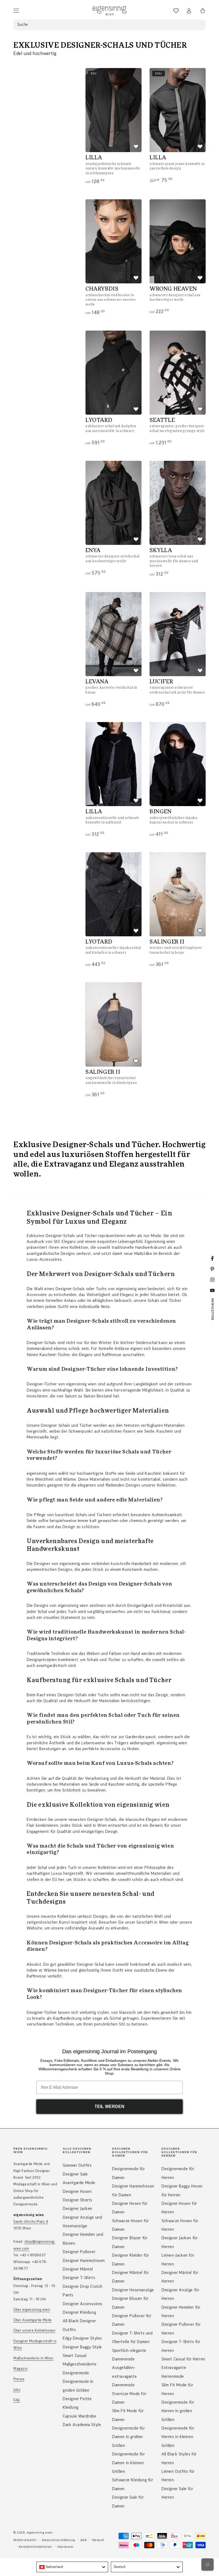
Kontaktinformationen (35, 2547)
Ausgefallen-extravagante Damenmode (124, 2376)
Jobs (17, 2390)
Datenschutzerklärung (58, 2540)
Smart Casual (75, 2356)
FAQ (17, 2400)
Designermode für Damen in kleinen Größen (129, 2463)
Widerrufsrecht (25, 2540)
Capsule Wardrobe (80, 2416)
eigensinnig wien (40, 2533)
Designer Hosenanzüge (133, 2290)
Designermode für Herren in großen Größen (178, 2411)
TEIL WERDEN (109, 2107)
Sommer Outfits (77, 2165)
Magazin (20, 2369)
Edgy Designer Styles (82, 2338)
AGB (84, 2540)
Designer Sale (75, 2174)
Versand (98, 2540)
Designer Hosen (77, 2191)
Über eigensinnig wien (32, 2310)
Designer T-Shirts (79, 2278)
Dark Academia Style (82, 2425)
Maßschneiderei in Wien (33, 2358)
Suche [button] (23, 25)
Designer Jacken (78, 2209)
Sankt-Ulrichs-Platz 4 (31, 2222)
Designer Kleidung (79, 2312)
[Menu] (16, 11)
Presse (19, 2379)
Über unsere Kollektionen (34, 2331)
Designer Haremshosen (84, 2261)
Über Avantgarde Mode (33, 2320)
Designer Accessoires (83, 2304)
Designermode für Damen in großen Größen (129, 2437)
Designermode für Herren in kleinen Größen (178, 2437)
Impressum (65, 2547)
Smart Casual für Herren (183, 2359)
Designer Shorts (78, 2200)
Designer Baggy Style (82, 2347)
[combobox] (72, 2567)
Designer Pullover (79, 2252)
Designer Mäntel (78, 2269)
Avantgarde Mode (79, 2183)
